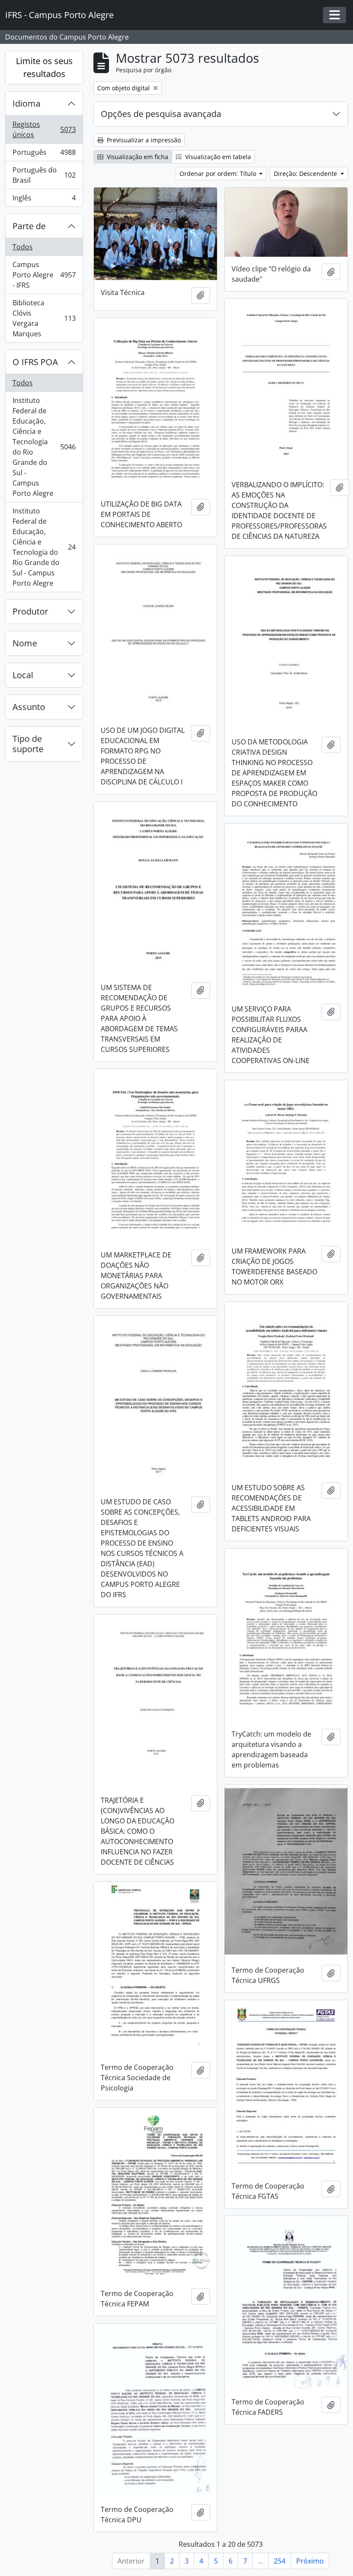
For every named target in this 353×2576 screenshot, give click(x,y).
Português (44, 154)
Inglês (44, 200)
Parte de (29, 226)
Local (23, 675)
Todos (23, 247)
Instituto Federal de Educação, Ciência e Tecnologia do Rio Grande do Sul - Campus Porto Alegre (44, 447)
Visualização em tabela (217, 157)
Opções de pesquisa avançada (161, 114)
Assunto (29, 707)
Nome (25, 643)
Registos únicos (44, 129)
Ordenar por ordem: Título (219, 174)
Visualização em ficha (137, 157)
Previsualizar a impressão (143, 140)
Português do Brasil (44, 175)
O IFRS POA (35, 362)
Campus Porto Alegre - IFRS (44, 275)
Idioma (26, 103)
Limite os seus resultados (44, 67)
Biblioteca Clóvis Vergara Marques (44, 318)
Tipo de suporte (28, 744)
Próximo (310, 2561)
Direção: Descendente (306, 174)
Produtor (30, 611)
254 (280, 2561)
